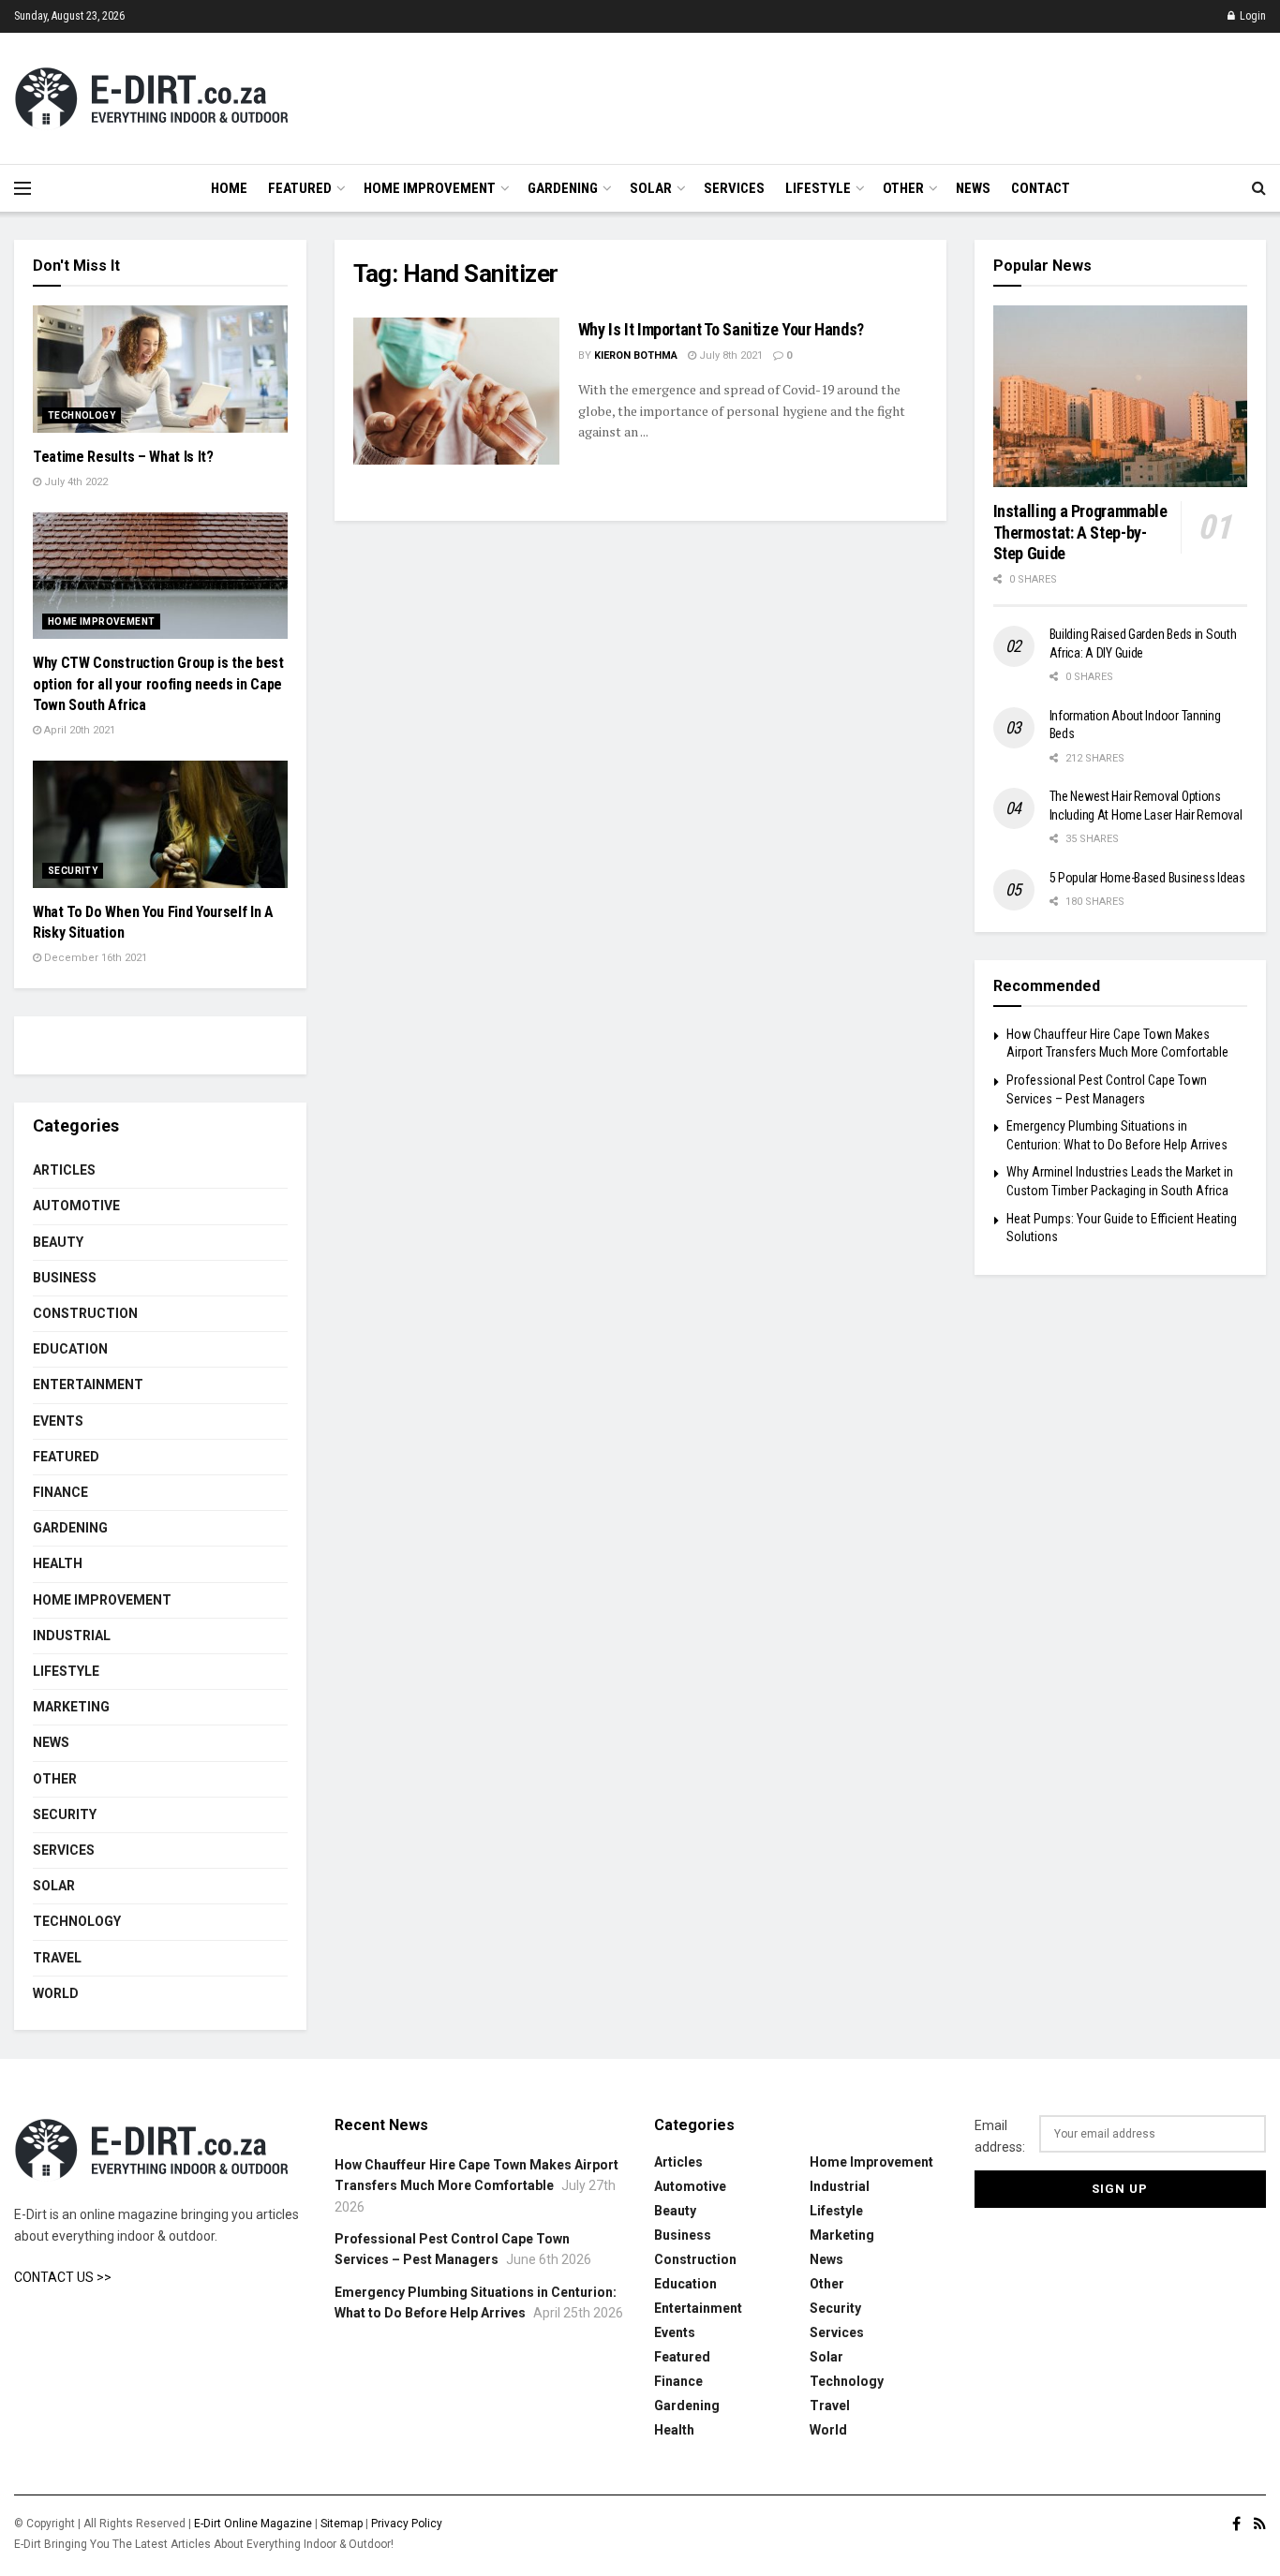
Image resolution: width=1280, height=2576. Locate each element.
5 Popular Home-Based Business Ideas (1147, 878)
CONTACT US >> (63, 2277)
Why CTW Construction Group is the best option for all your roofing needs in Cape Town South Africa (158, 684)
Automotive (76, 1206)
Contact (1041, 188)
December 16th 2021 (94, 958)
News (973, 188)
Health (58, 1563)
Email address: (1000, 2136)
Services (734, 188)
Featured (300, 188)
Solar (651, 188)
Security (73, 871)
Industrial (72, 1636)
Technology (82, 415)
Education (70, 1349)
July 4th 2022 (74, 482)
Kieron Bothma (636, 355)
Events (58, 1421)
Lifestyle (818, 188)
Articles (64, 1170)
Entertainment (88, 1384)
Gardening (563, 188)
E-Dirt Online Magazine (253, 2524)
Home (229, 188)
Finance (60, 1492)
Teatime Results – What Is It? (123, 457)
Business (65, 1278)
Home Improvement (430, 188)
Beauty (58, 1242)
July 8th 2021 (729, 355)
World (56, 1993)
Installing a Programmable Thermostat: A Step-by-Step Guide (1080, 532)
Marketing (71, 1707)
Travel (57, 1958)
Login (1251, 16)
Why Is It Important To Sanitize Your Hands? (722, 329)
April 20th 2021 (78, 730)
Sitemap (342, 2524)
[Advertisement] (925, 96)
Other (903, 188)
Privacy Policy (407, 2524)
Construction (85, 1313)
